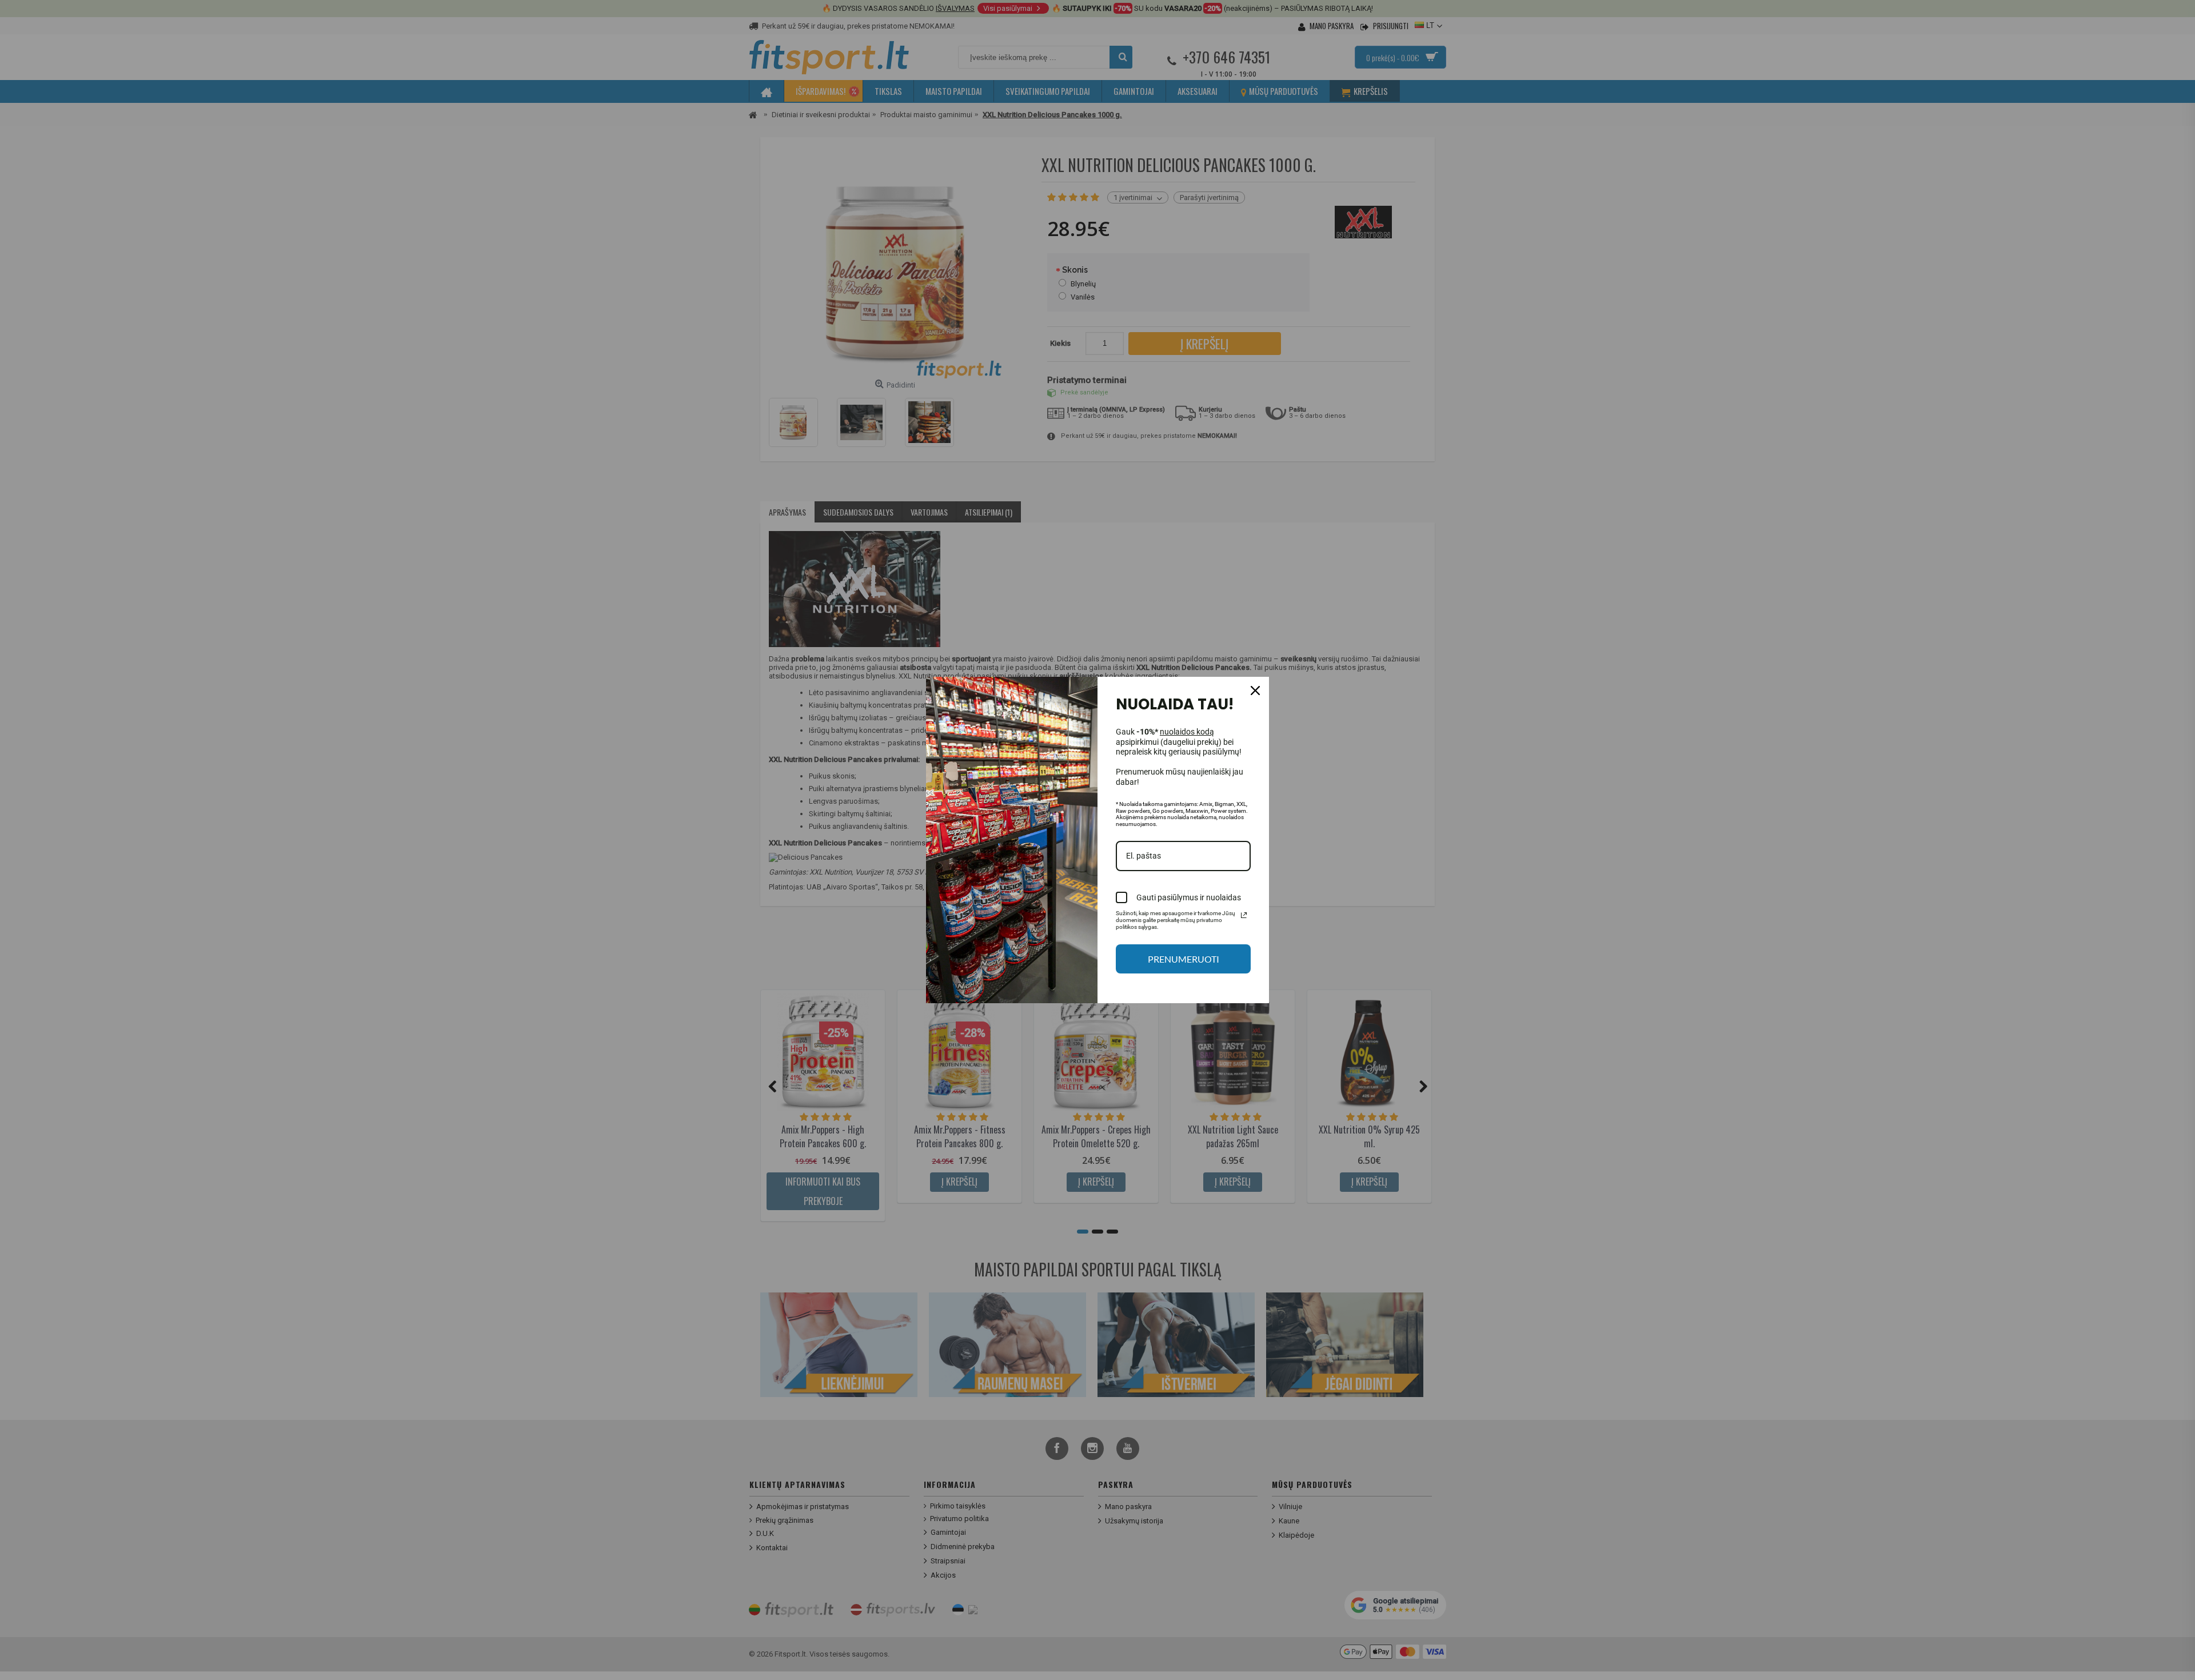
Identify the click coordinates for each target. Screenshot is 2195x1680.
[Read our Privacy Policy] (1244, 915)
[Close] (1255, 691)
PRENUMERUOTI (1184, 959)
